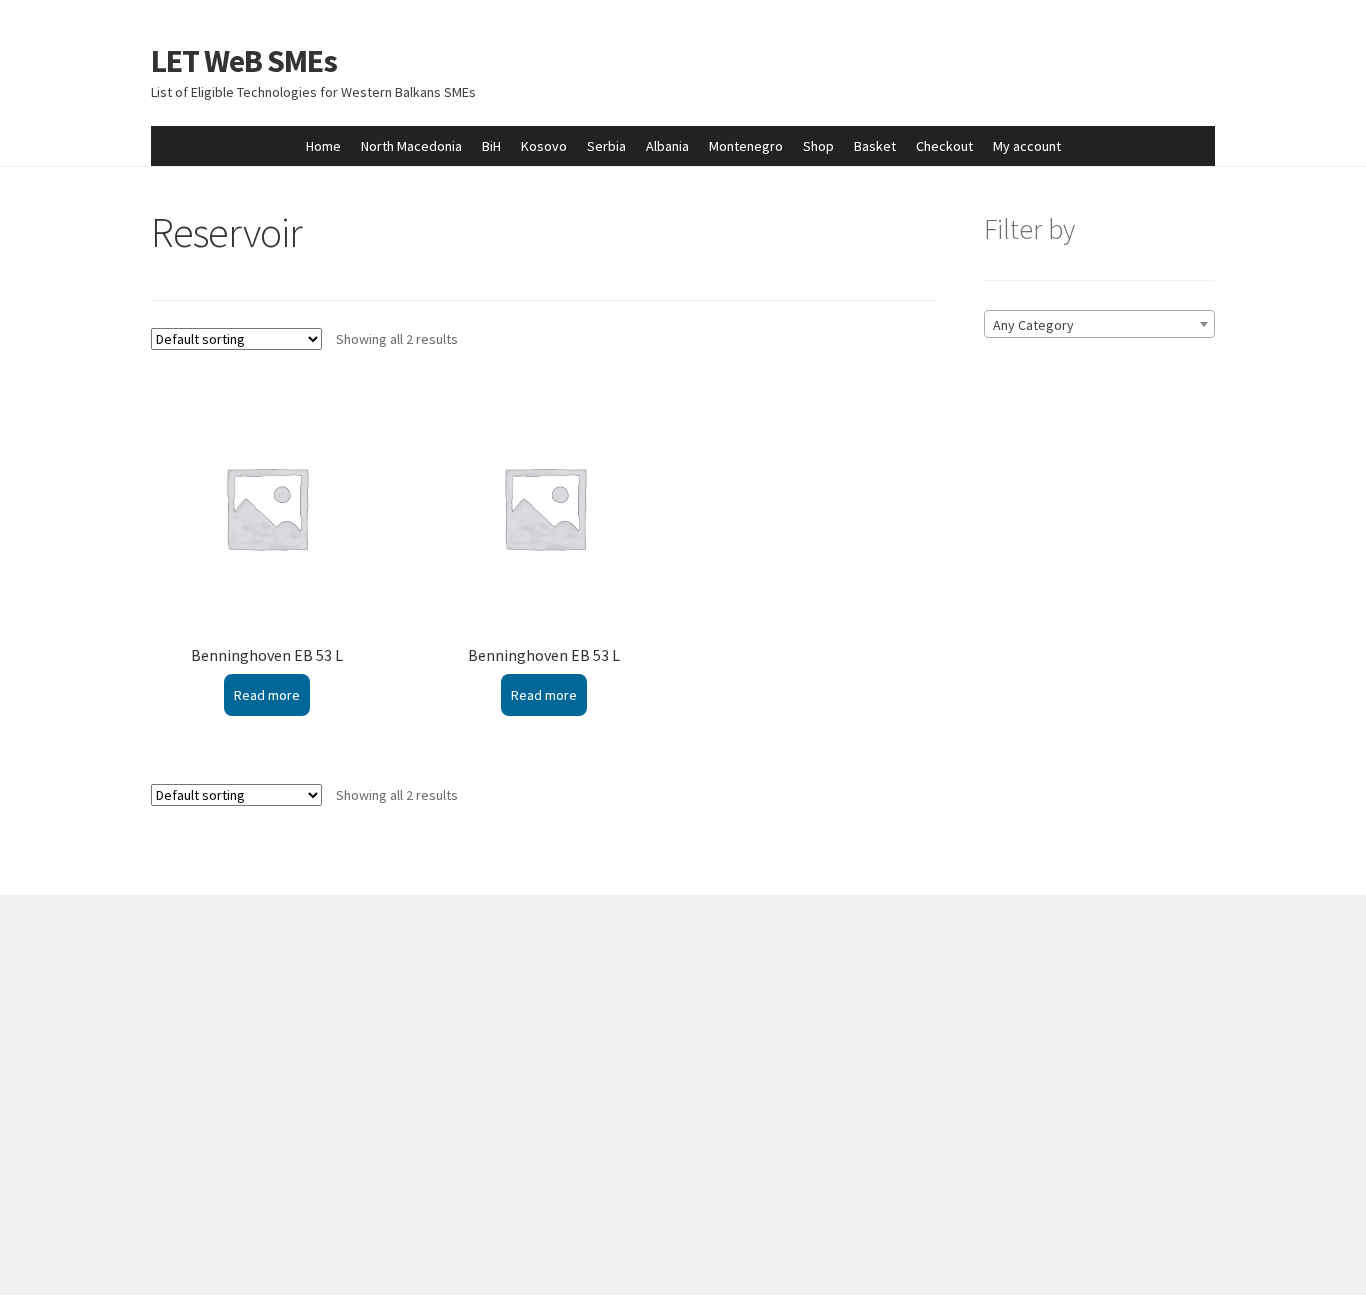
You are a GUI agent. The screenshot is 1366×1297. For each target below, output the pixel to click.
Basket (875, 146)
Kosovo (544, 146)
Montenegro (746, 146)
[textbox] (1099, 325)
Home (323, 146)
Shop (818, 146)
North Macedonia (411, 146)
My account (1027, 146)
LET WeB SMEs (244, 61)
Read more (267, 695)
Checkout (944, 146)
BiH (491, 146)
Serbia (606, 146)
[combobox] (1099, 324)
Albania (667, 146)
